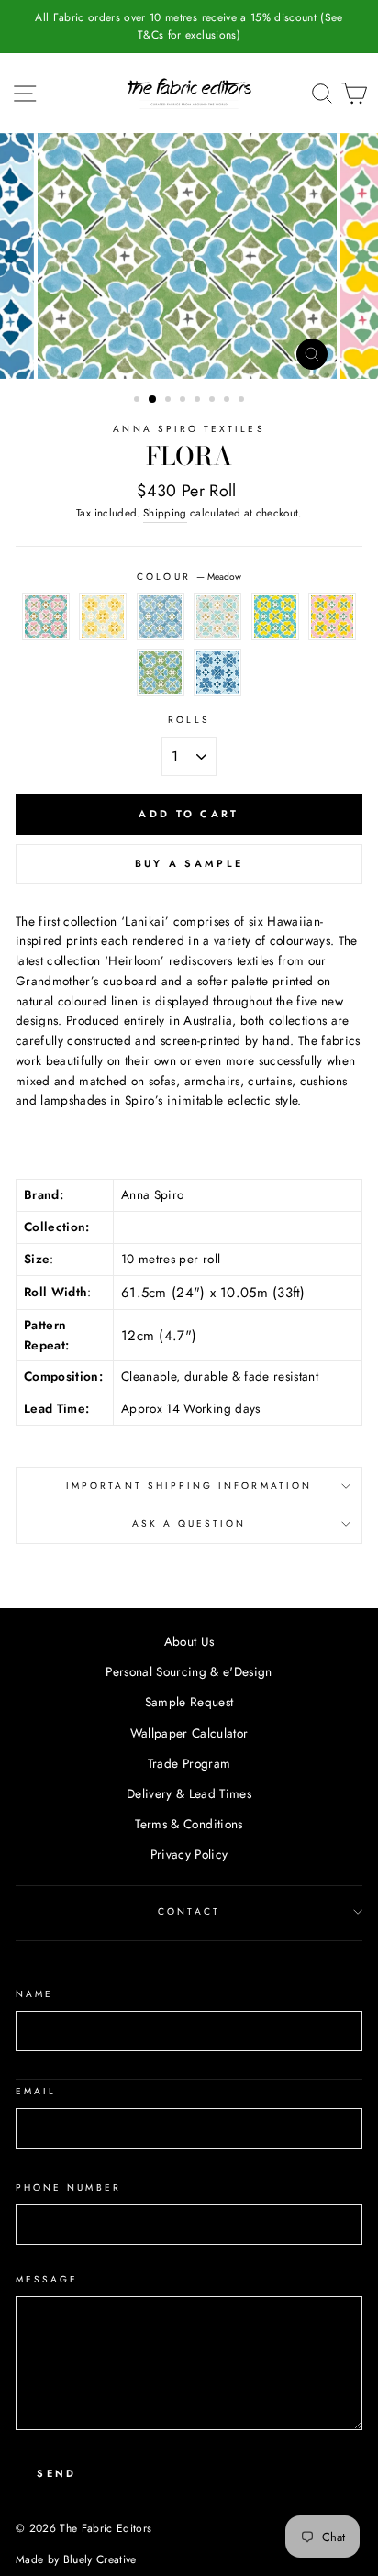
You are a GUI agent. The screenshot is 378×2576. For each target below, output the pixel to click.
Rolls (189, 720)
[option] (189, 27)
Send (56, 2473)
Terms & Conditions (189, 1824)
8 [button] (243, 401)
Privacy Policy (189, 1854)
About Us (189, 1641)
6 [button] (214, 401)
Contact (189, 1911)
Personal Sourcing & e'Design (189, 1671)
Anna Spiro (152, 1194)
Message (47, 2279)
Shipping (165, 513)
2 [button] (153, 400)
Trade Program (189, 1763)
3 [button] (170, 401)
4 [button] (184, 401)
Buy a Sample (189, 863)
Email (36, 2091)
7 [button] (228, 401)
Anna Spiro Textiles (189, 429)
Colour (189, 577)
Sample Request (189, 1702)
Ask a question (189, 1523)
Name (34, 1994)
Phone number (68, 2187)
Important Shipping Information (189, 1486)
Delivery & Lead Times (189, 1793)
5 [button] (199, 401)
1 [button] (139, 401)
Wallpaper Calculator (189, 1733)
